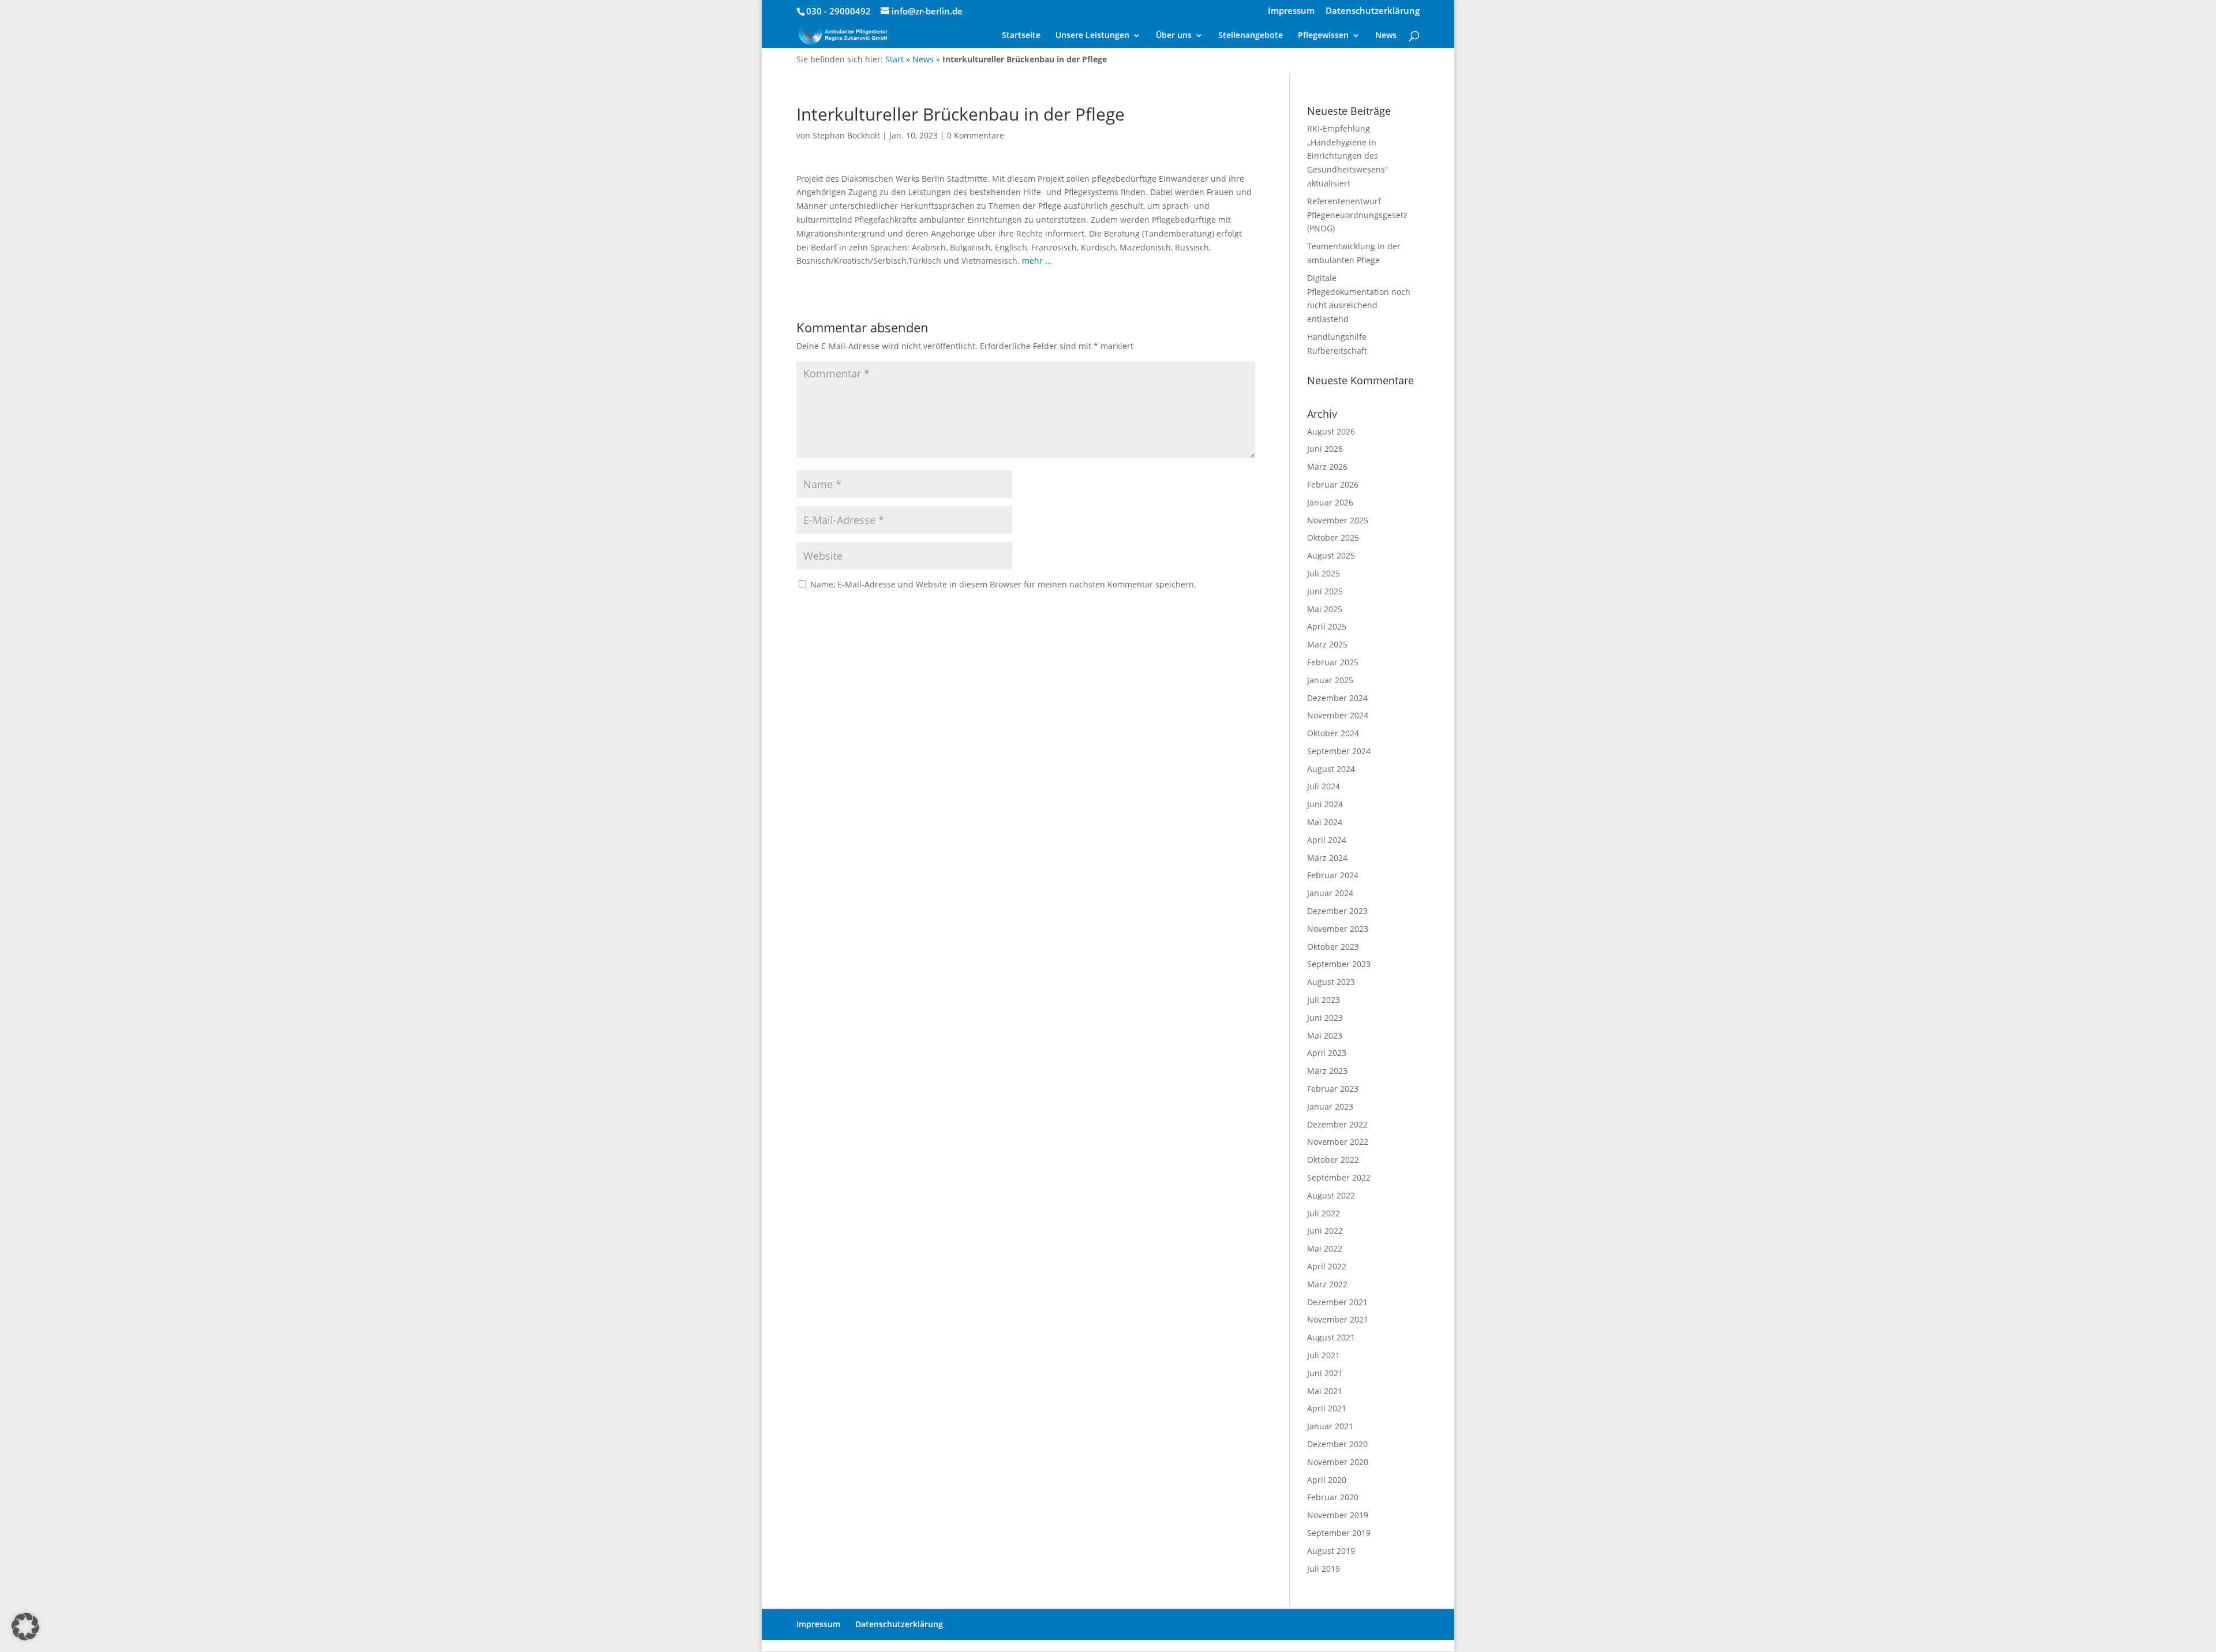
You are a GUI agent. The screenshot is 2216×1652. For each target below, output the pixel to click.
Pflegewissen (1323, 36)
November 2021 (1338, 1319)
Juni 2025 (1325, 591)
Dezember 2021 (1337, 1302)
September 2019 (1339, 1533)
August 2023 (1331, 982)
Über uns (1174, 36)
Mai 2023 (1325, 1035)
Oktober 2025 (1333, 537)
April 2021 (1327, 1408)
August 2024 (1331, 769)
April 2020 (1327, 1480)
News (1386, 36)
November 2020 (1338, 1462)
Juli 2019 (1324, 1569)
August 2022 (1331, 1195)
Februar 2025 (1333, 662)
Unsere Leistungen (1092, 36)
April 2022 (1327, 1266)
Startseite (1021, 36)
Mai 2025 (1325, 609)
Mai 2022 (1325, 1248)
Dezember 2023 (1337, 911)
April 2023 (1327, 1053)
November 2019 (1338, 1515)
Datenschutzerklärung (1373, 11)
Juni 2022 (1325, 1230)
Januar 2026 (1330, 502)
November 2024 (1338, 715)
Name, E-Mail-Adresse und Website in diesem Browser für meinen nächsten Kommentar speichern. (1003, 584)
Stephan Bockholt (846, 135)
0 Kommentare (976, 135)
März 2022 (1327, 1284)
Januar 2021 (1330, 1426)
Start (894, 59)
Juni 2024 (1325, 804)
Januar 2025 (1330, 680)
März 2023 (1327, 1071)
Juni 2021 (1325, 1373)
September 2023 (1339, 964)
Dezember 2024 (1337, 698)
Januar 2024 (1330, 893)
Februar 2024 (1333, 875)
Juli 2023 (1324, 1000)
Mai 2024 (1325, 822)
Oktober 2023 (1333, 947)
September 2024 (1339, 751)
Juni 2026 (1325, 449)
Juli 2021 (1324, 1355)
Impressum (1291, 11)
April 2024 (1327, 840)
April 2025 (1327, 626)
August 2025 (1331, 555)
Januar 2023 (1330, 1106)
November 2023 (1338, 929)
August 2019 (1331, 1551)
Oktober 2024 (1333, 733)
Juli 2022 (1324, 1213)
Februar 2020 (1333, 1497)
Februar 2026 (1333, 484)
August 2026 (1331, 431)
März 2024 (1327, 858)
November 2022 (1338, 1142)
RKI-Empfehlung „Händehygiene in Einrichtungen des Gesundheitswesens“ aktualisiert (1347, 156)
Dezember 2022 (1337, 1124)
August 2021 (1331, 1337)
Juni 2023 (1325, 1018)
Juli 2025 (1324, 573)
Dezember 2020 (1337, 1444)
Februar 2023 (1333, 1089)
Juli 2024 (1324, 786)
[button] (25, 1627)
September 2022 (1339, 1177)
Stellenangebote (1251, 36)
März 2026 (1327, 467)
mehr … (1037, 261)
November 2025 (1338, 520)
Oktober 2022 (1333, 1160)
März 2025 (1327, 644)
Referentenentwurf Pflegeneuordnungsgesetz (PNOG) (1357, 215)
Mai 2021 (1325, 1391)
